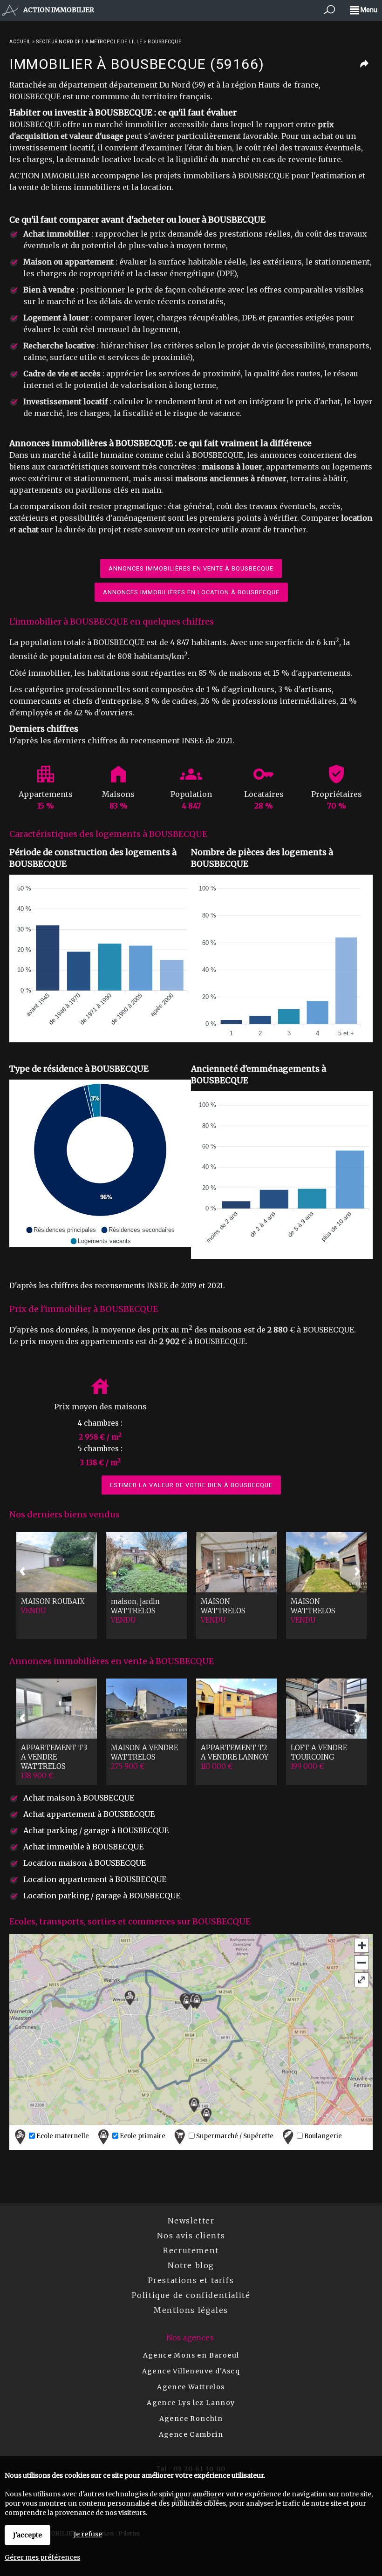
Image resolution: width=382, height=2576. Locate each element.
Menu (368, 10)
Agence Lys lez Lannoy (191, 2403)
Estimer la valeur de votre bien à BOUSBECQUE (191, 1485)
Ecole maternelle (62, 2137)
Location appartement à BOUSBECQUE (95, 1879)
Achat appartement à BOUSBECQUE (89, 1814)
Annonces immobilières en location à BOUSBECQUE (191, 592)
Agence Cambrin (191, 2434)
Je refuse (88, 2534)
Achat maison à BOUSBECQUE (79, 1798)
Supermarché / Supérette (234, 2137)
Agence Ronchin (191, 2419)
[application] (100, 958)
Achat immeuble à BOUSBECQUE (83, 1847)
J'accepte (27, 2535)
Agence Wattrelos (191, 2387)
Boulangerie (322, 2137)
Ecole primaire (142, 2137)
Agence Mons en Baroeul (191, 2355)
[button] (61, 1230)
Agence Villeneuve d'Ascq (191, 2371)
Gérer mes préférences (42, 2557)
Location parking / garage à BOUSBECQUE (102, 1896)
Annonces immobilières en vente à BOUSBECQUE (191, 568)
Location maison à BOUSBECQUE (85, 1863)
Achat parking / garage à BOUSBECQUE (96, 1830)
